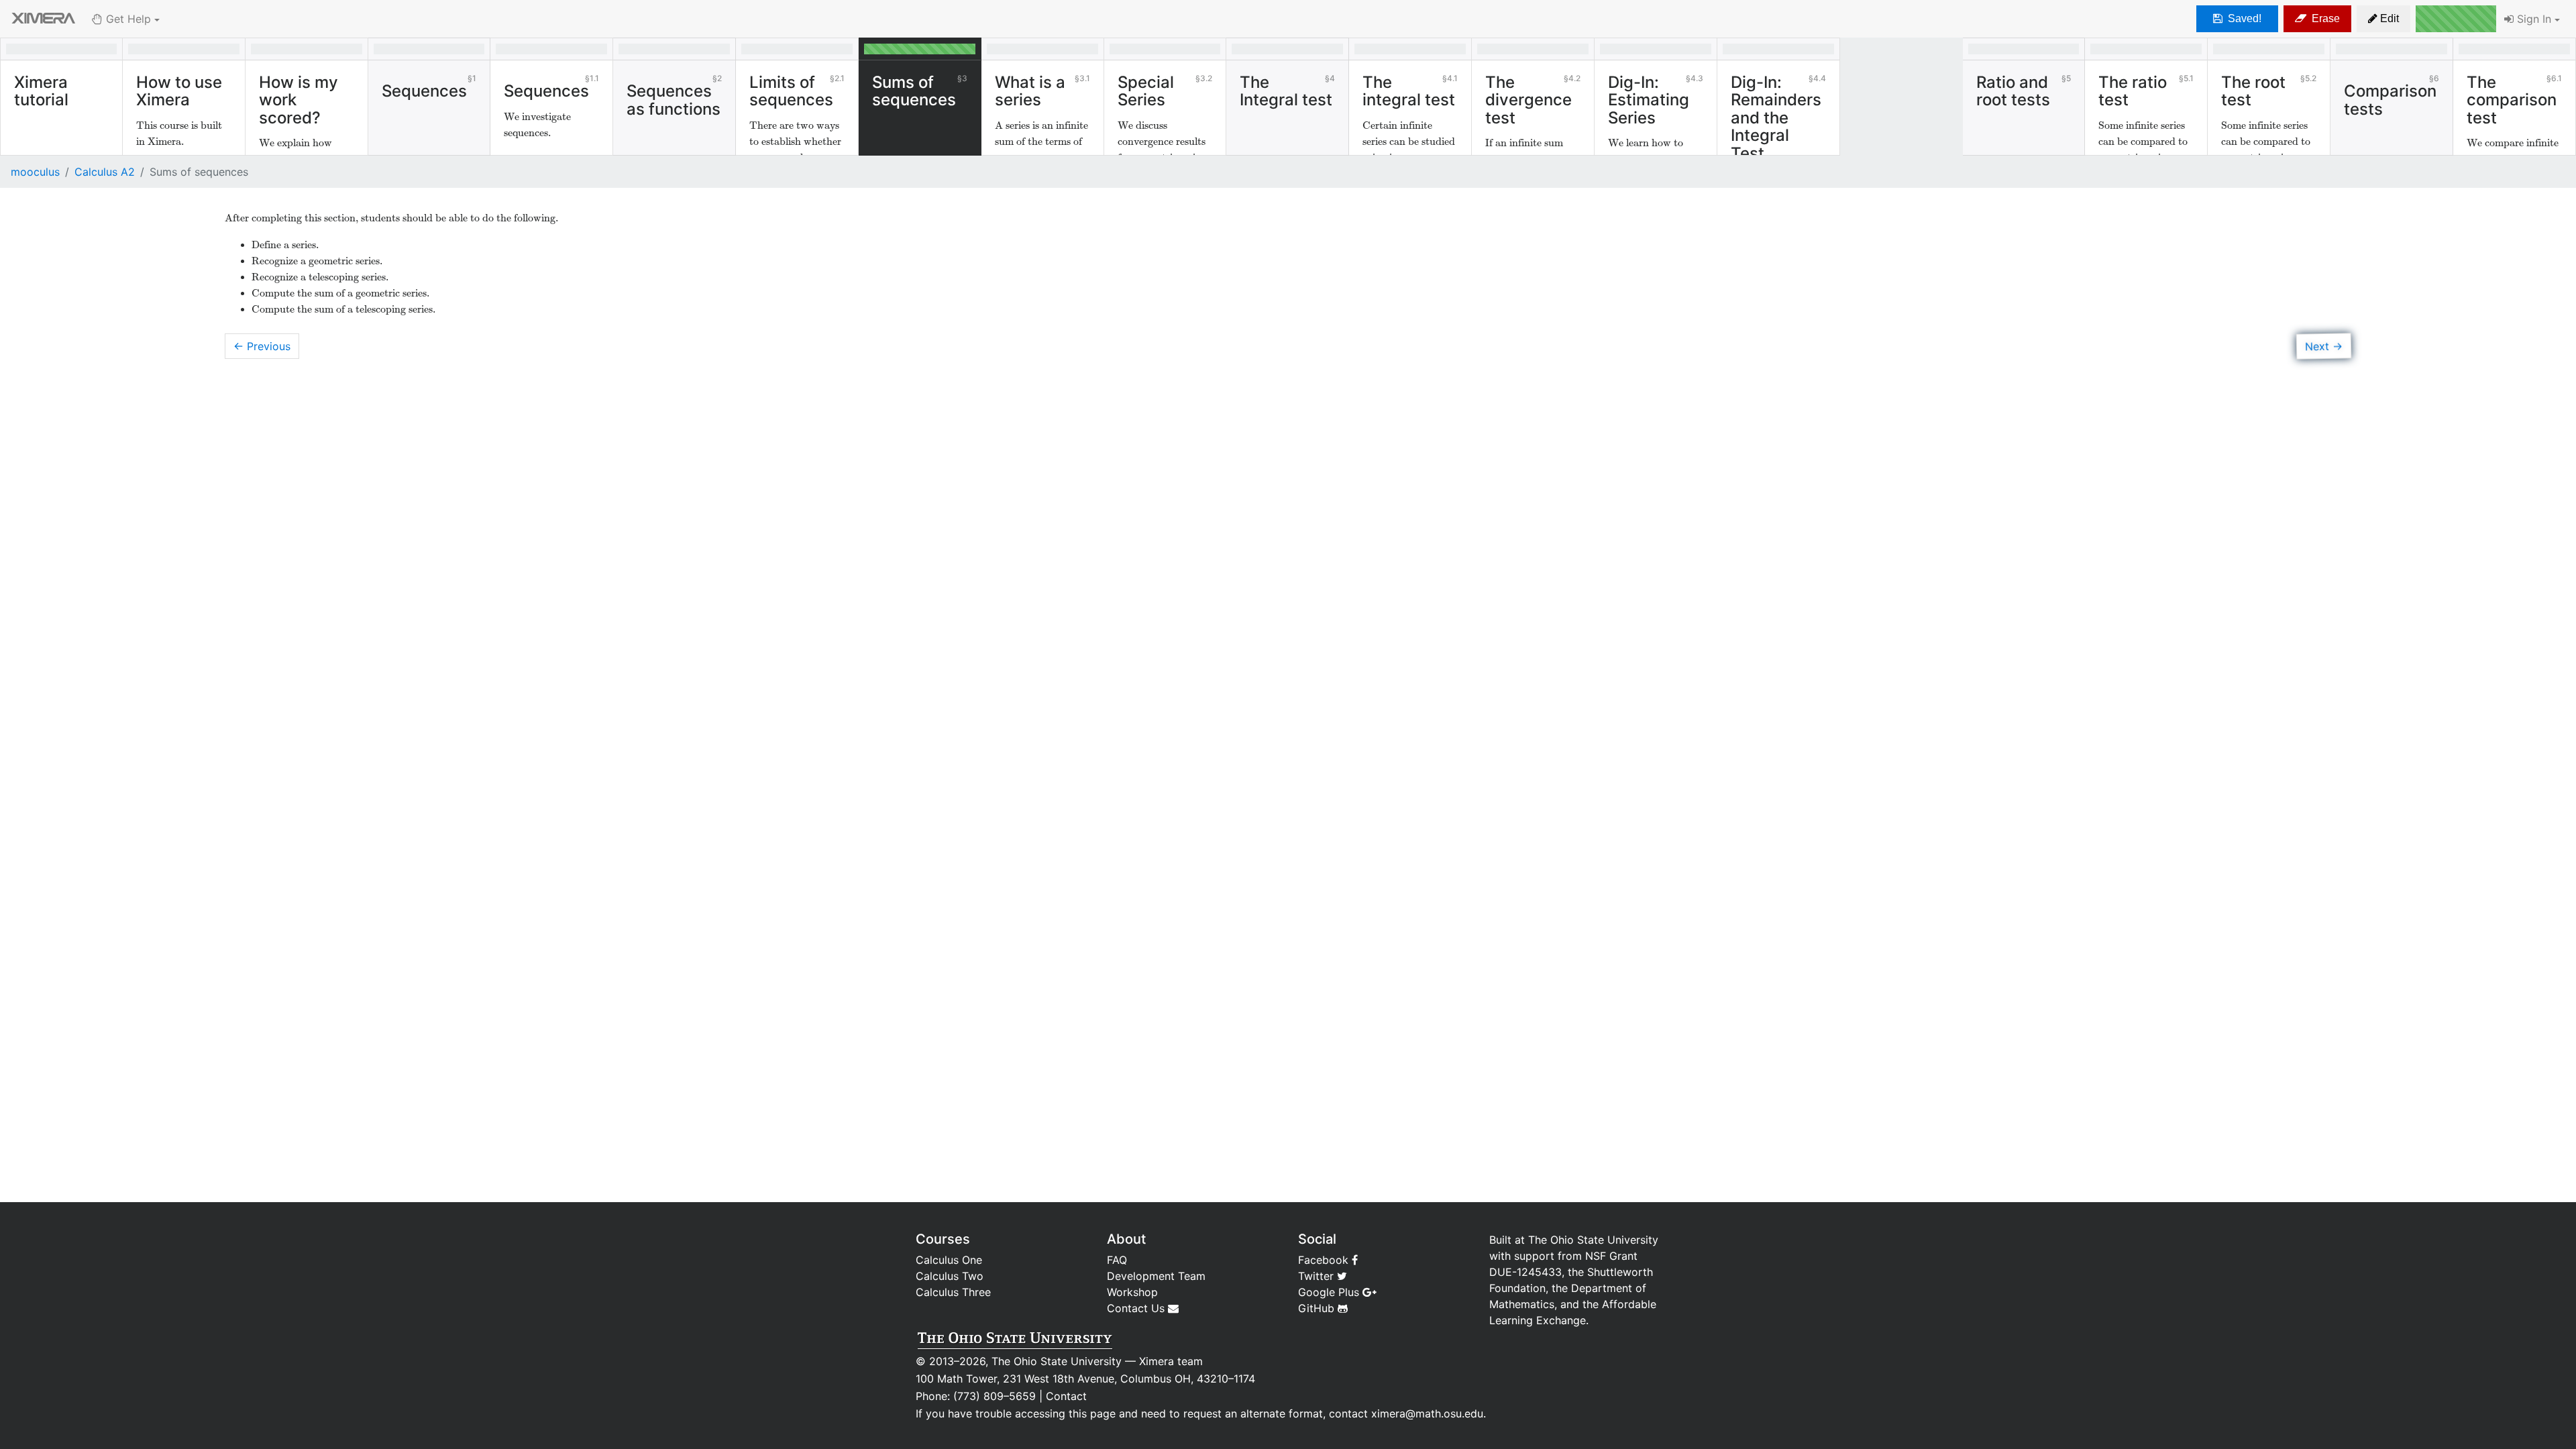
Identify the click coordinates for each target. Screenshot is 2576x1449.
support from (1548, 1256)
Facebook (1325, 1260)
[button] (2383, 19)
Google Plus (1330, 1292)
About (1126, 1239)
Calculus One (949, 1260)
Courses (943, 1239)
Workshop (1132, 1292)
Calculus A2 (105, 172)
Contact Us (1137, 1308)
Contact (1066, 1396)
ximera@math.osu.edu (1427, 1413)
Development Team (1156, 1276)
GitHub (1318, 1308)
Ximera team (1171, 1361)
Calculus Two (950, 1276)
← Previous (262, 346)
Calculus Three (953, 1292)
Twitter (1318, 1276)
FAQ (1117, 1260)
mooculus (35, 172)
